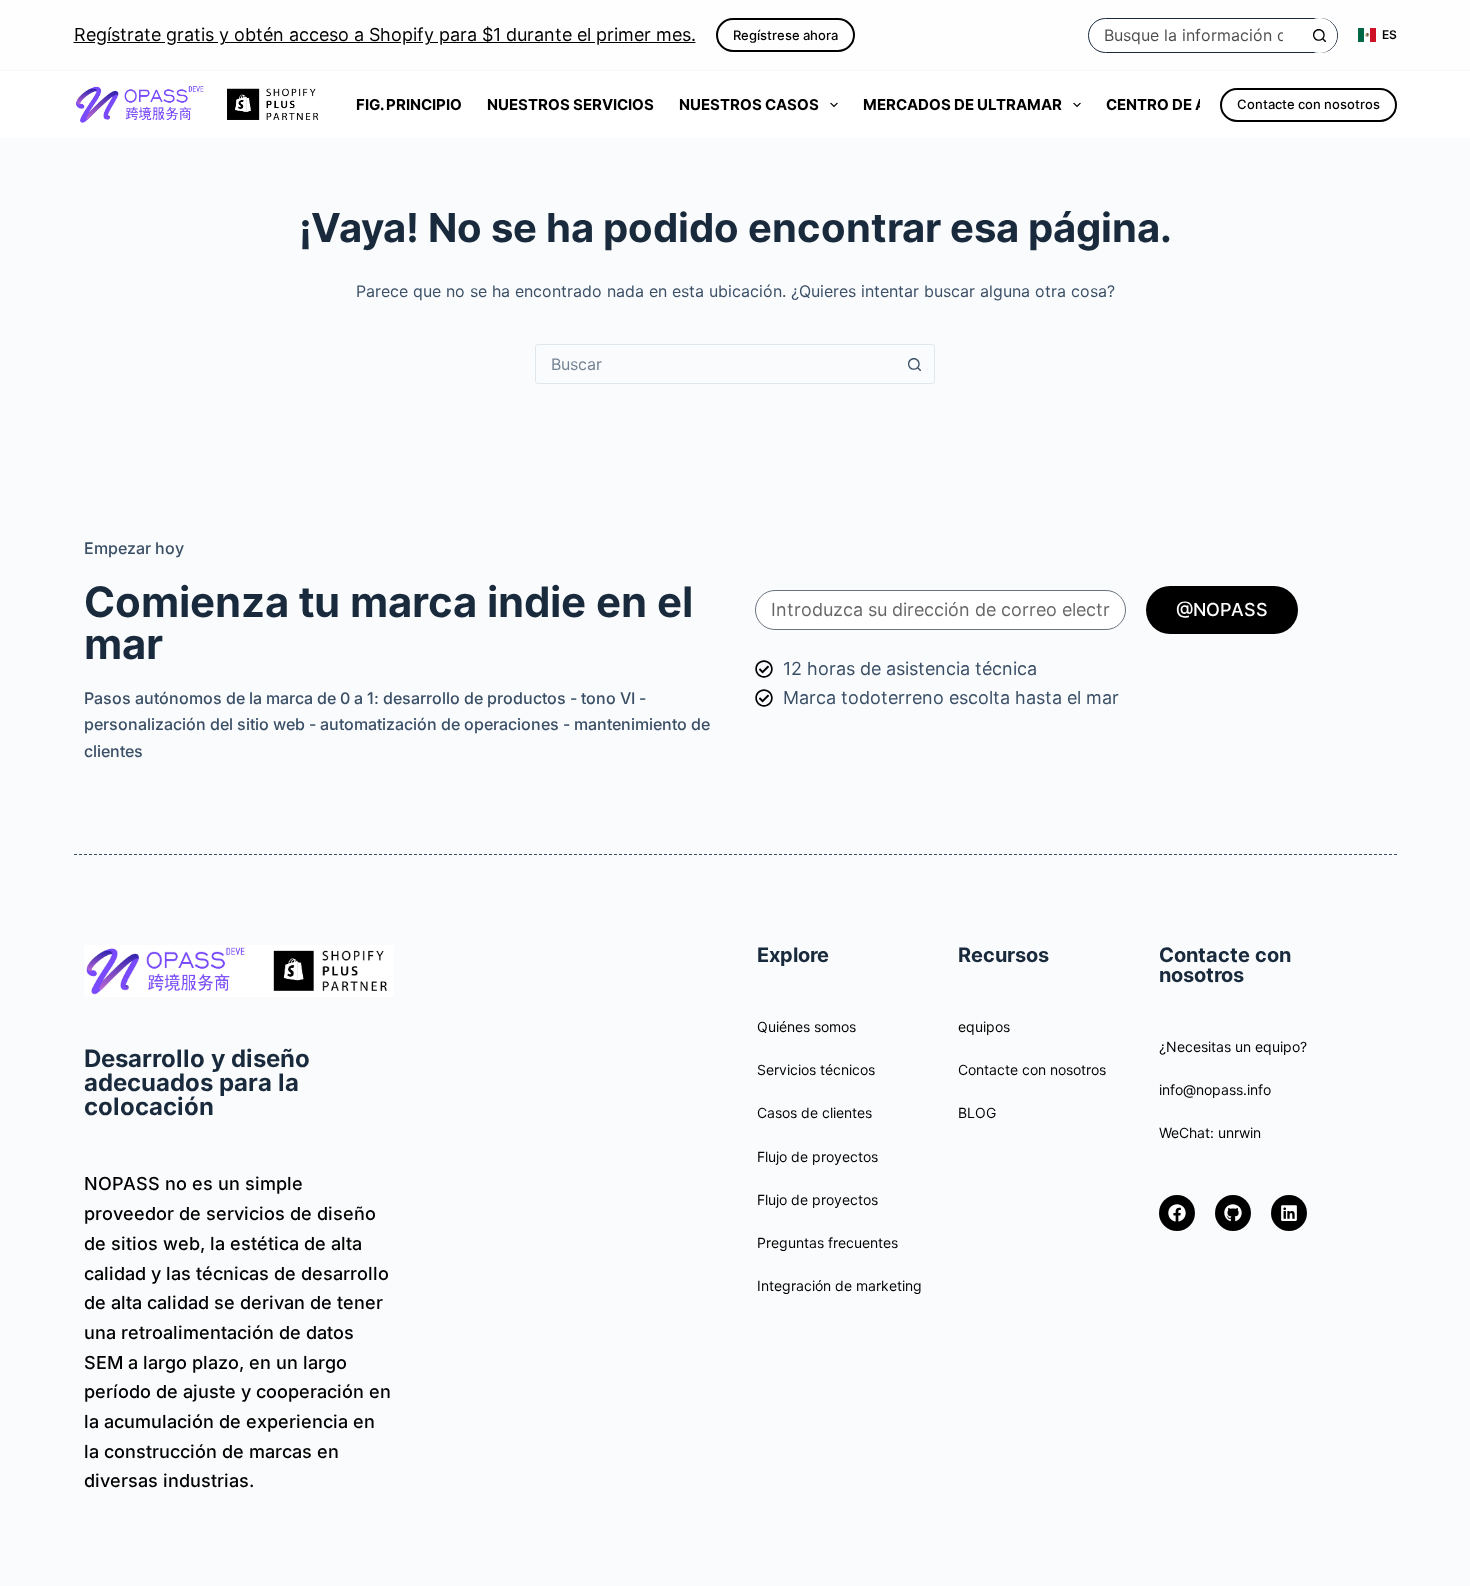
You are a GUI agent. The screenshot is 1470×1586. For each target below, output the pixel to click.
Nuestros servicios (570, 104)
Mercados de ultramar (962, 104)
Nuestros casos (749, 104)
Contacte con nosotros (1308, 104)
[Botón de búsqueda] (1319, 35)
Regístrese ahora (785, 35)
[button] (1377, 35)
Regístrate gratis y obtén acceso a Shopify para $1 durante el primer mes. (385, 34)
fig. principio (409, 104)
